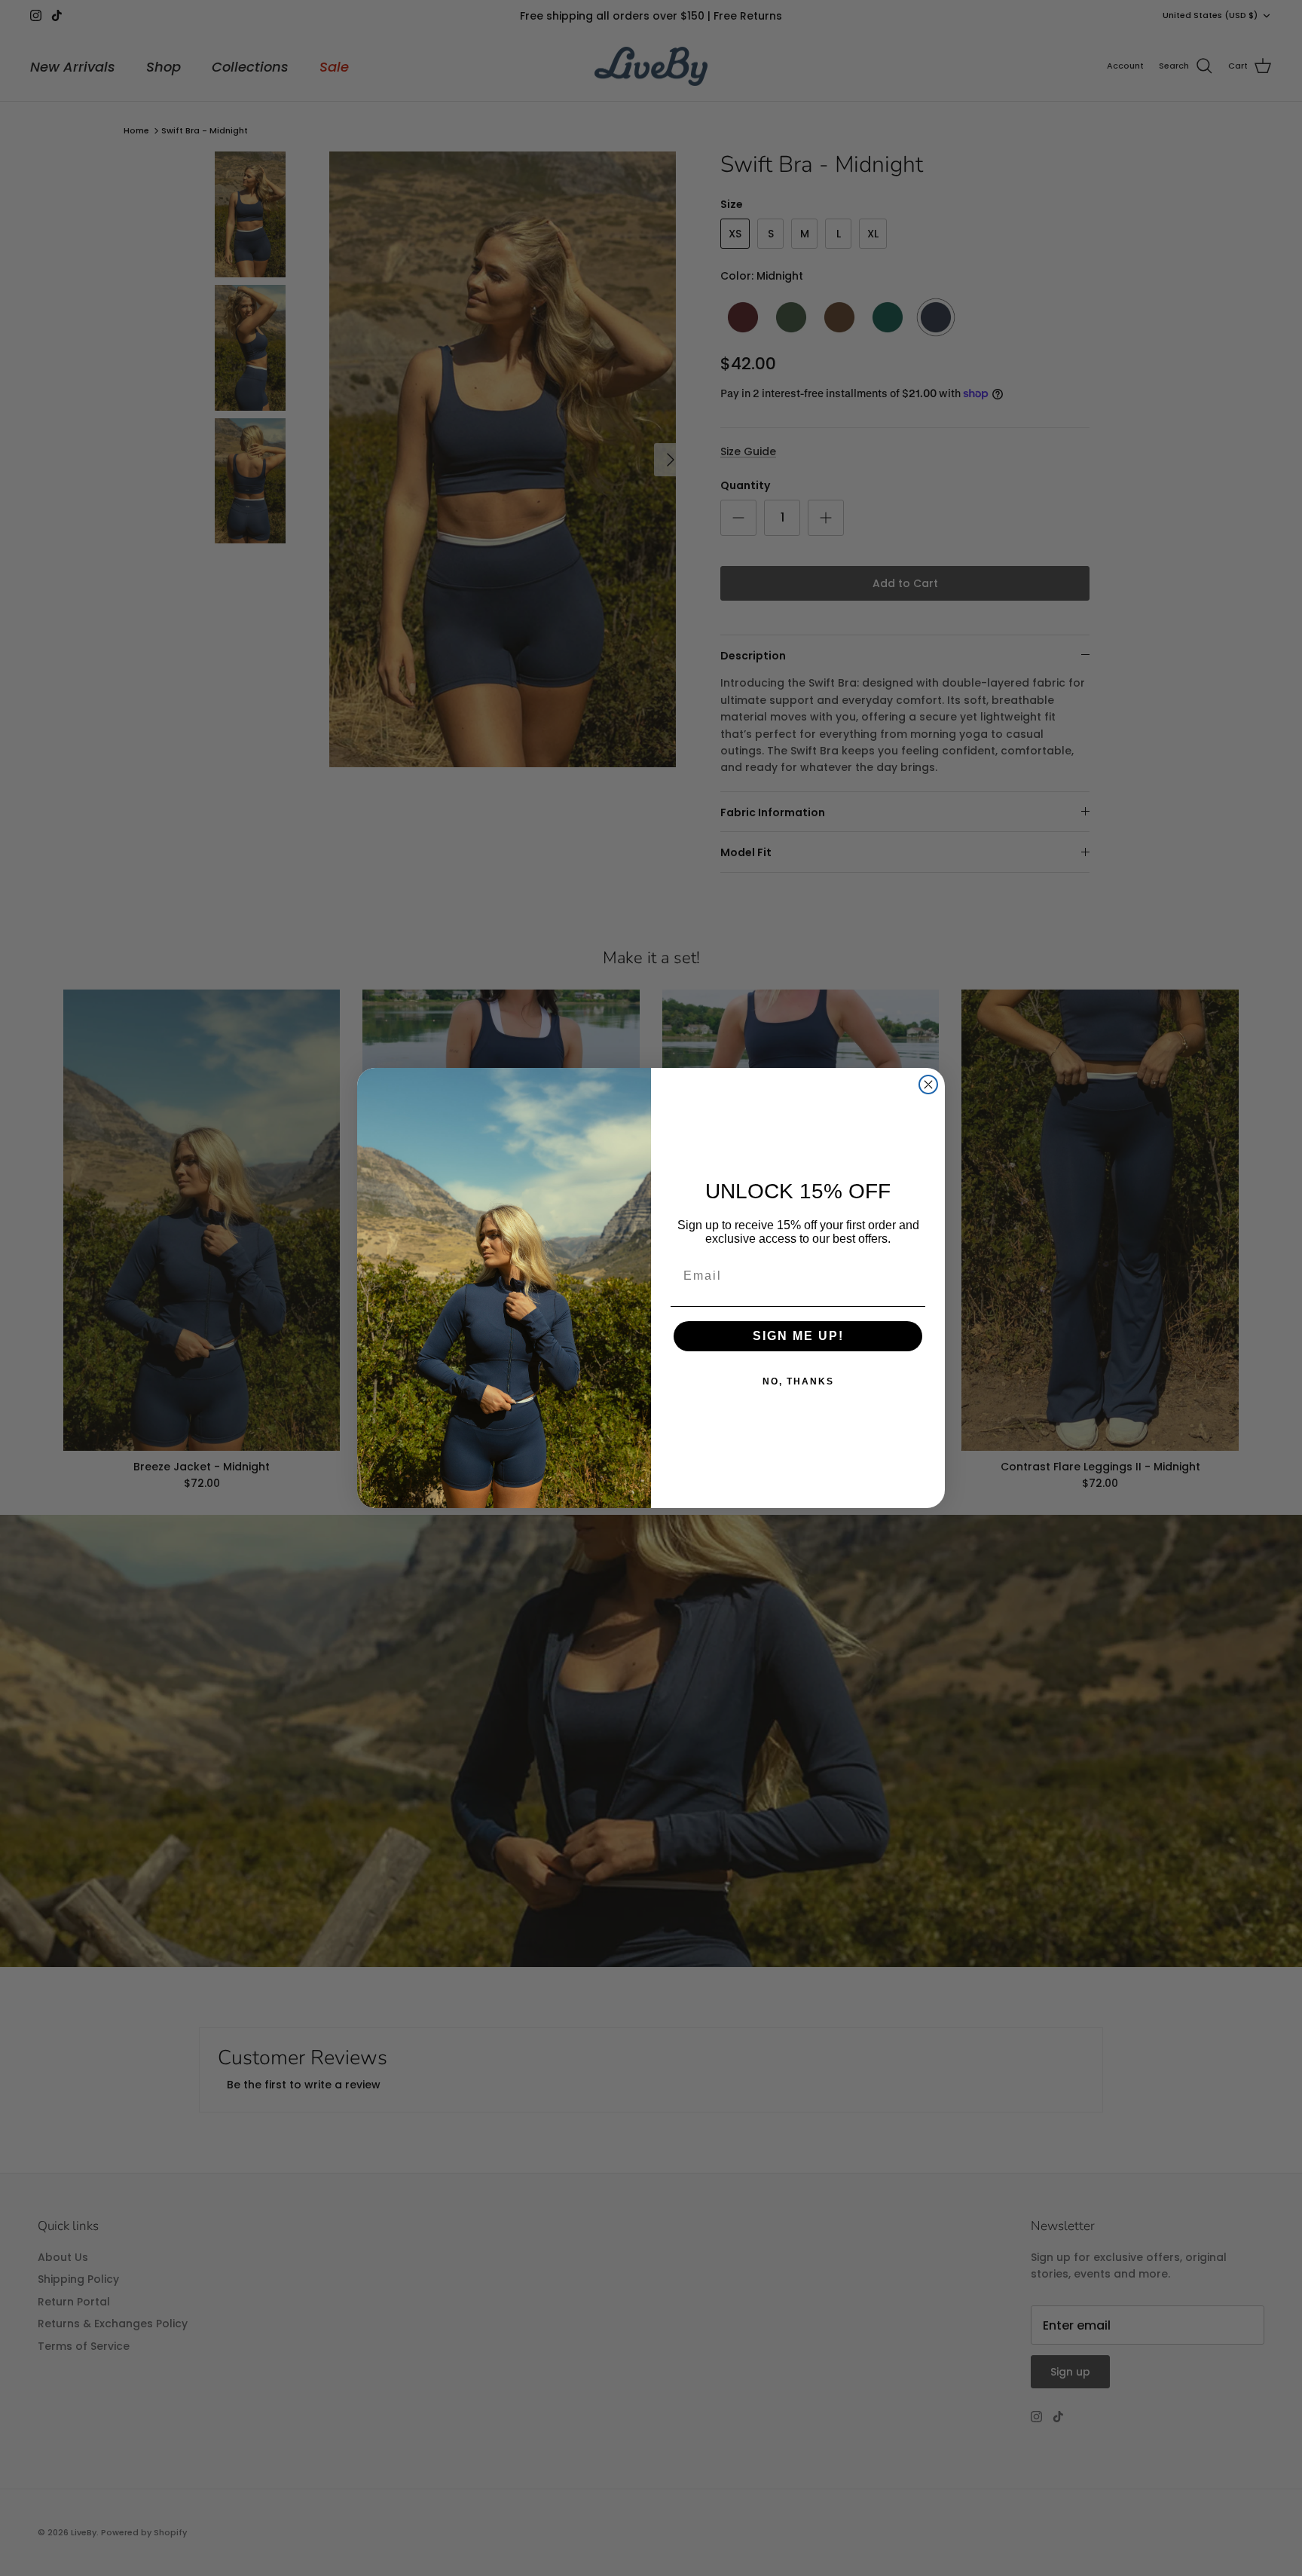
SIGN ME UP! (798, 1336)
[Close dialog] (928, 1085)
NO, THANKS (798, 1381)
